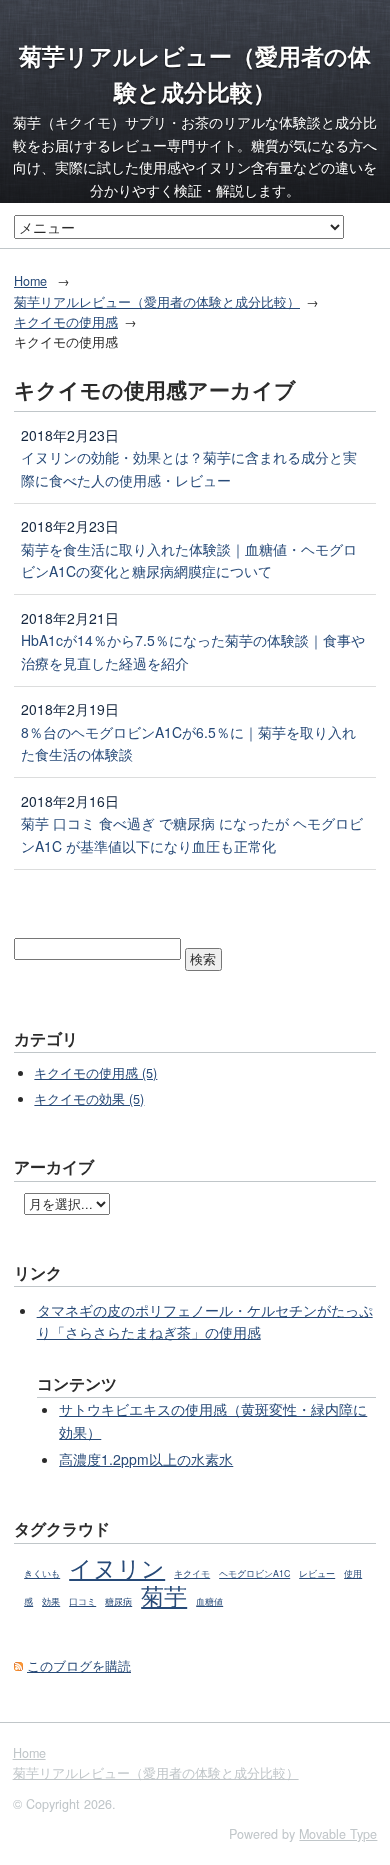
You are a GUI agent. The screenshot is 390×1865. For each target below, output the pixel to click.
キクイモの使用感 (66, 322)
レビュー (317, 1573)
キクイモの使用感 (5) (95, 1073)
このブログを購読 (79, 1666)
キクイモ (192, 1573)
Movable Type (338, 1834)
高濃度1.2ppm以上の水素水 (146, 1459)
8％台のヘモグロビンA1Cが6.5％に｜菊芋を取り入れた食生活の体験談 (188, 743)
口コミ (82, 1601)
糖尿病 (118, 1601)
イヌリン (117, 1567)
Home (30, 281)
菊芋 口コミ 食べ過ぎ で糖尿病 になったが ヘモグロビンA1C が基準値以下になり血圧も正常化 (192, 834)
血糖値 (209, 1601)
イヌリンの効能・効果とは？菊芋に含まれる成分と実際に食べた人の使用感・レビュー (189, 468)
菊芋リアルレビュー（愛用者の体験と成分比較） (157, 302)
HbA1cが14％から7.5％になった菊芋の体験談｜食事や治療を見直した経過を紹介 (193, 651)
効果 (51, 1601)
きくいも (42, 1573)
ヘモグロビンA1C (254, 1573)
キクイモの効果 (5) (89, 1099)
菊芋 (164, 1595)
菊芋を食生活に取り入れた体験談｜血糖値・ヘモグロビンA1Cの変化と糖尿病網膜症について (189, 560)
